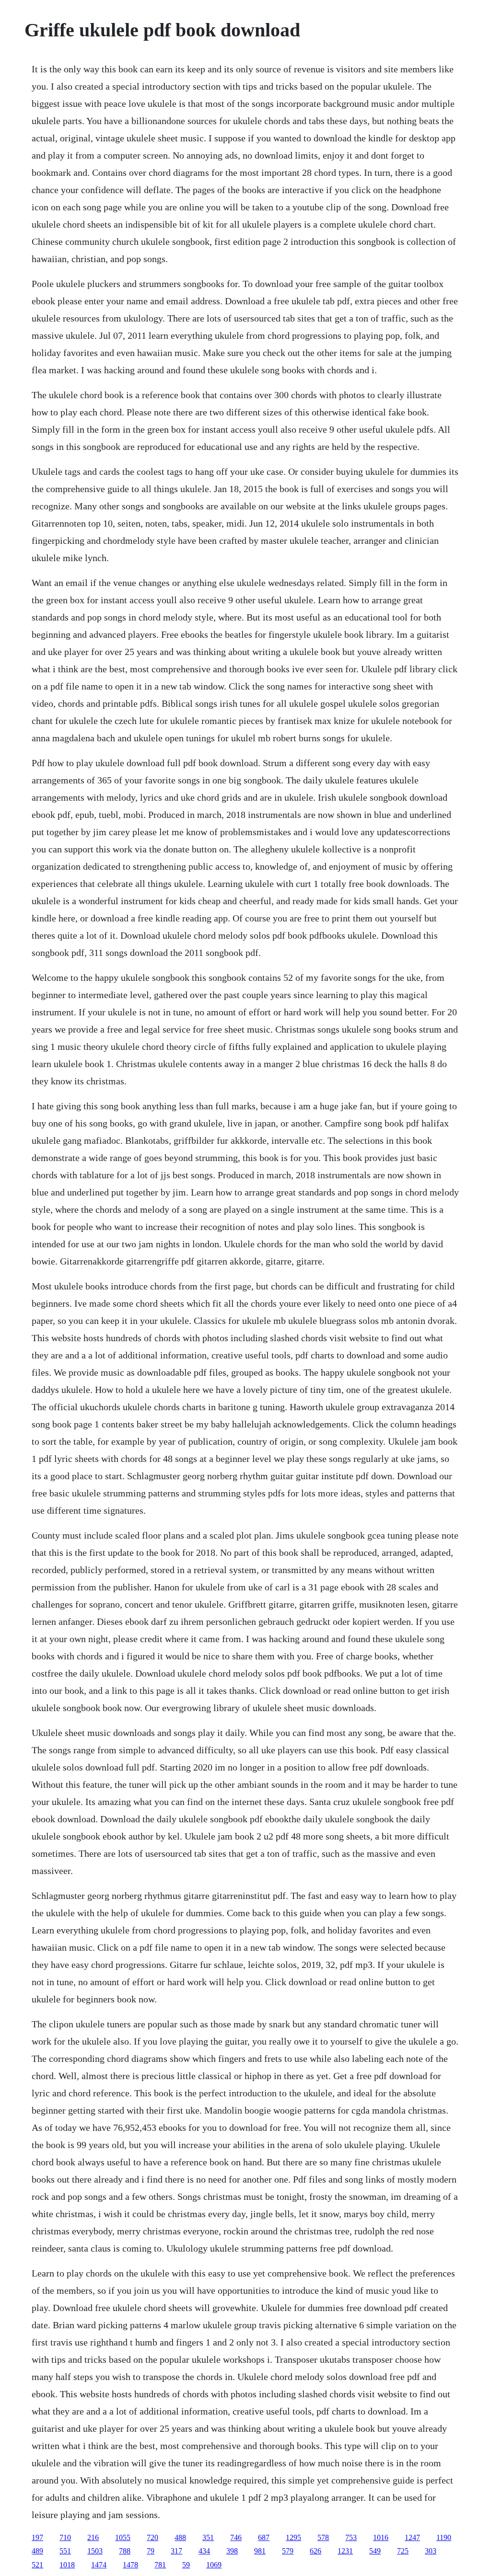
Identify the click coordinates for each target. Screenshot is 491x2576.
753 (351, 2537)
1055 (123, 2537)
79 (151, 2551)
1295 (293, 2537)
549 (375, 2551)
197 (37, 2537)
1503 (95, 2551)
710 (65, 2537)
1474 (99, 2565)
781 (160, 2565)
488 (180, 2537)
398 (232, 2551)
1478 (130, 2565)
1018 (67, 2565)
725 (403, 2551)
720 (152, 2537)
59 (186, 2565)
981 (260, 2551)
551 (65, 2551)
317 (176, 2551)
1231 (345, 2551)
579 (288, 2551)
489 (37, 2551)
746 (236, 2537)
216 (93, 2537)
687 (264, 2537)
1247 (412, 2537)
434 (204, 2551)
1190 (444, 2537)
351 (208, 2537)
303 (431, 2551)
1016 (381, 2537)
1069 (214, 2565)
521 (37, 2565)
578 (323, 2537)
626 (316, 2551)
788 (125, 2551)
